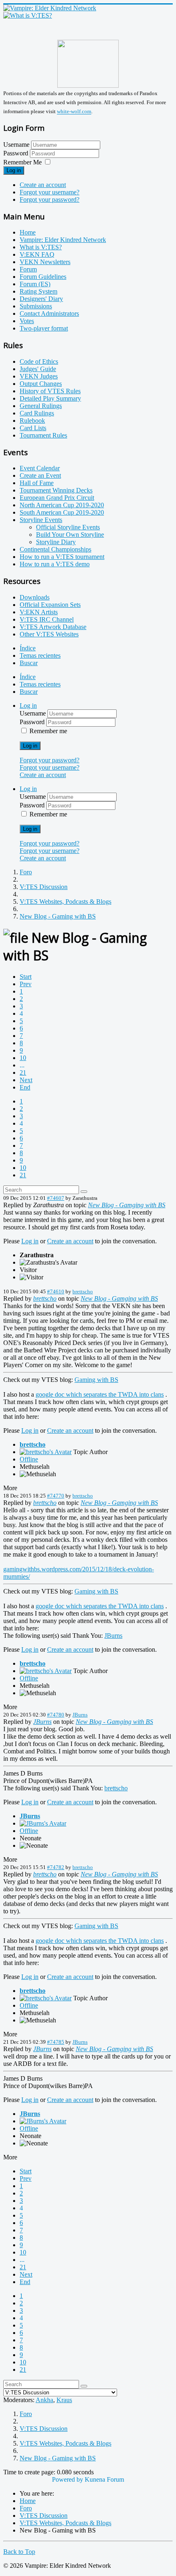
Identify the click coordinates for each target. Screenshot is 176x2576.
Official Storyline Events (68, 527)
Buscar (29, 663)
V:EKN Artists (39, 612)
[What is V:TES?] (28, 15)
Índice (28, 648)
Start (26, 977)
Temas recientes (40, 655)
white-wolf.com (74, 112)
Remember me (48, 731)
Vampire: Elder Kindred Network (63, 240)
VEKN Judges (39, 376)
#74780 (56, 1715)
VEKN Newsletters (45, 262)
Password (17, 153)
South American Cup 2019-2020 (62, 512)
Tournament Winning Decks (56, 490)
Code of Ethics (39, 361)
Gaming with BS (96, 1380)
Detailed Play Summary (50, 398)
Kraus (64, 2400)
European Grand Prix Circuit (57, 498)
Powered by (68, 2479)
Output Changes (41, 384)
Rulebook (32, 421)
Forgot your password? (50, 199)
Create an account (43, 185)
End (25, 1087)
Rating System (38, 291)
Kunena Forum (104, 2479)
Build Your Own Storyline (70, 535)
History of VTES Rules (50, 391)
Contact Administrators (49, 313)
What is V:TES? (41, 247)
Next (26, 1080)
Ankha (44, 2400)
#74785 (56, 2042)
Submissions (36, 306)
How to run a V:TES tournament (62, 557)
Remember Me (23, 162)
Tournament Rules (43, 435)
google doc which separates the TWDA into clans (100, 1394)
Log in (14, 170)
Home (28, 232)
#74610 (56, 1291)
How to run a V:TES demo (55, 564)
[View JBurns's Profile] (43, 1823)
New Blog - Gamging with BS (127, 1205)
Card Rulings (37, 413)
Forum (28, 269)
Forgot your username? (50, 192)
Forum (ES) (35, 284)
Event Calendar (40, 468)
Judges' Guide (38, 369)
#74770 (56, 1496)
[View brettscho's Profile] (46, 1452)
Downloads (35, 597)
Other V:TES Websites (49, 634)
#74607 (56, 1198)
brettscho (83, 1291)
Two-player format (44, 328)
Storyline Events (41, 520)
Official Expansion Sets (50, 605)
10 (23, 1058)
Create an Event (40, 475)
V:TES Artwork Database (53, 627)
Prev (26, 984)
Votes (27, 321)
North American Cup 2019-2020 (62, 505)
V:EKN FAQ (37, 254)
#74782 (56, 1867)
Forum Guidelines (43, 277)
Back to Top (19, 2552)
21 (23, 1073)
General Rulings (41, 406)
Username (16, 145)
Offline (29, 1459)
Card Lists (33, 428)
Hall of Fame (37, 483)
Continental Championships (55, 549)
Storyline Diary (56, 542)
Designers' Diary (41, 299)
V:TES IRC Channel (47, 619)
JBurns (113, 1636)
